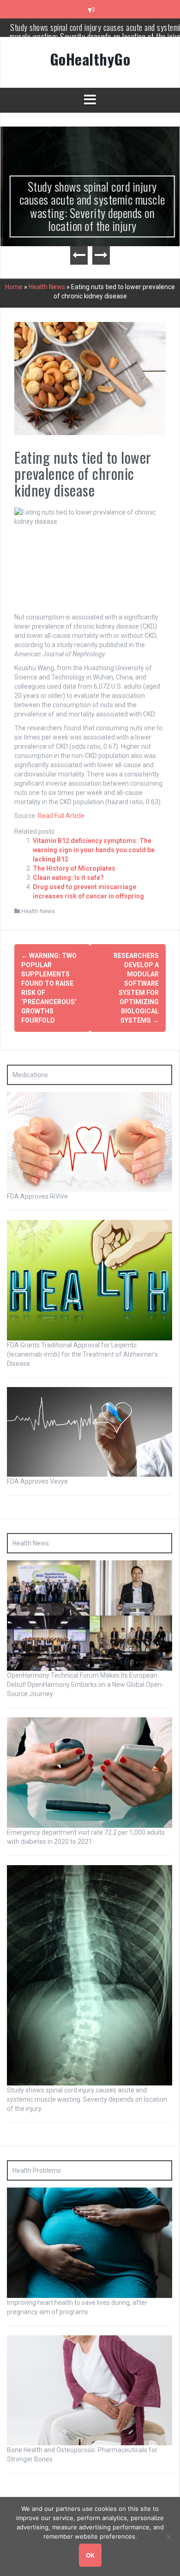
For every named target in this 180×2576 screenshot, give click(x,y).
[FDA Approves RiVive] (90, 1141)
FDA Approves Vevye (37, 1481)
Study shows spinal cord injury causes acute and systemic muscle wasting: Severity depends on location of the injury (90, 206)
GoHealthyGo (90, 59)
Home (14, 287)
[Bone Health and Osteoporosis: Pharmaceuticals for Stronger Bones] (90, 2390)
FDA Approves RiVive (37, 1196)
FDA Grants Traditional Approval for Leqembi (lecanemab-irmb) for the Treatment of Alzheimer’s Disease (82, 1354)
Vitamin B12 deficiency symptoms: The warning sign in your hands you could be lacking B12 (94, 850)
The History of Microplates (74, 868)
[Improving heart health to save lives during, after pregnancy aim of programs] (90, 2242)
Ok (90, 2555)
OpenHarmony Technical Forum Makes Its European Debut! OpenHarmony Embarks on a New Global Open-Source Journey (85, 1685)
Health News (47, 287)
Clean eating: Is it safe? (68, 878)
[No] (168, 2537)
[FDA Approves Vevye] (90, 1431)
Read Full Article (61, 816)
